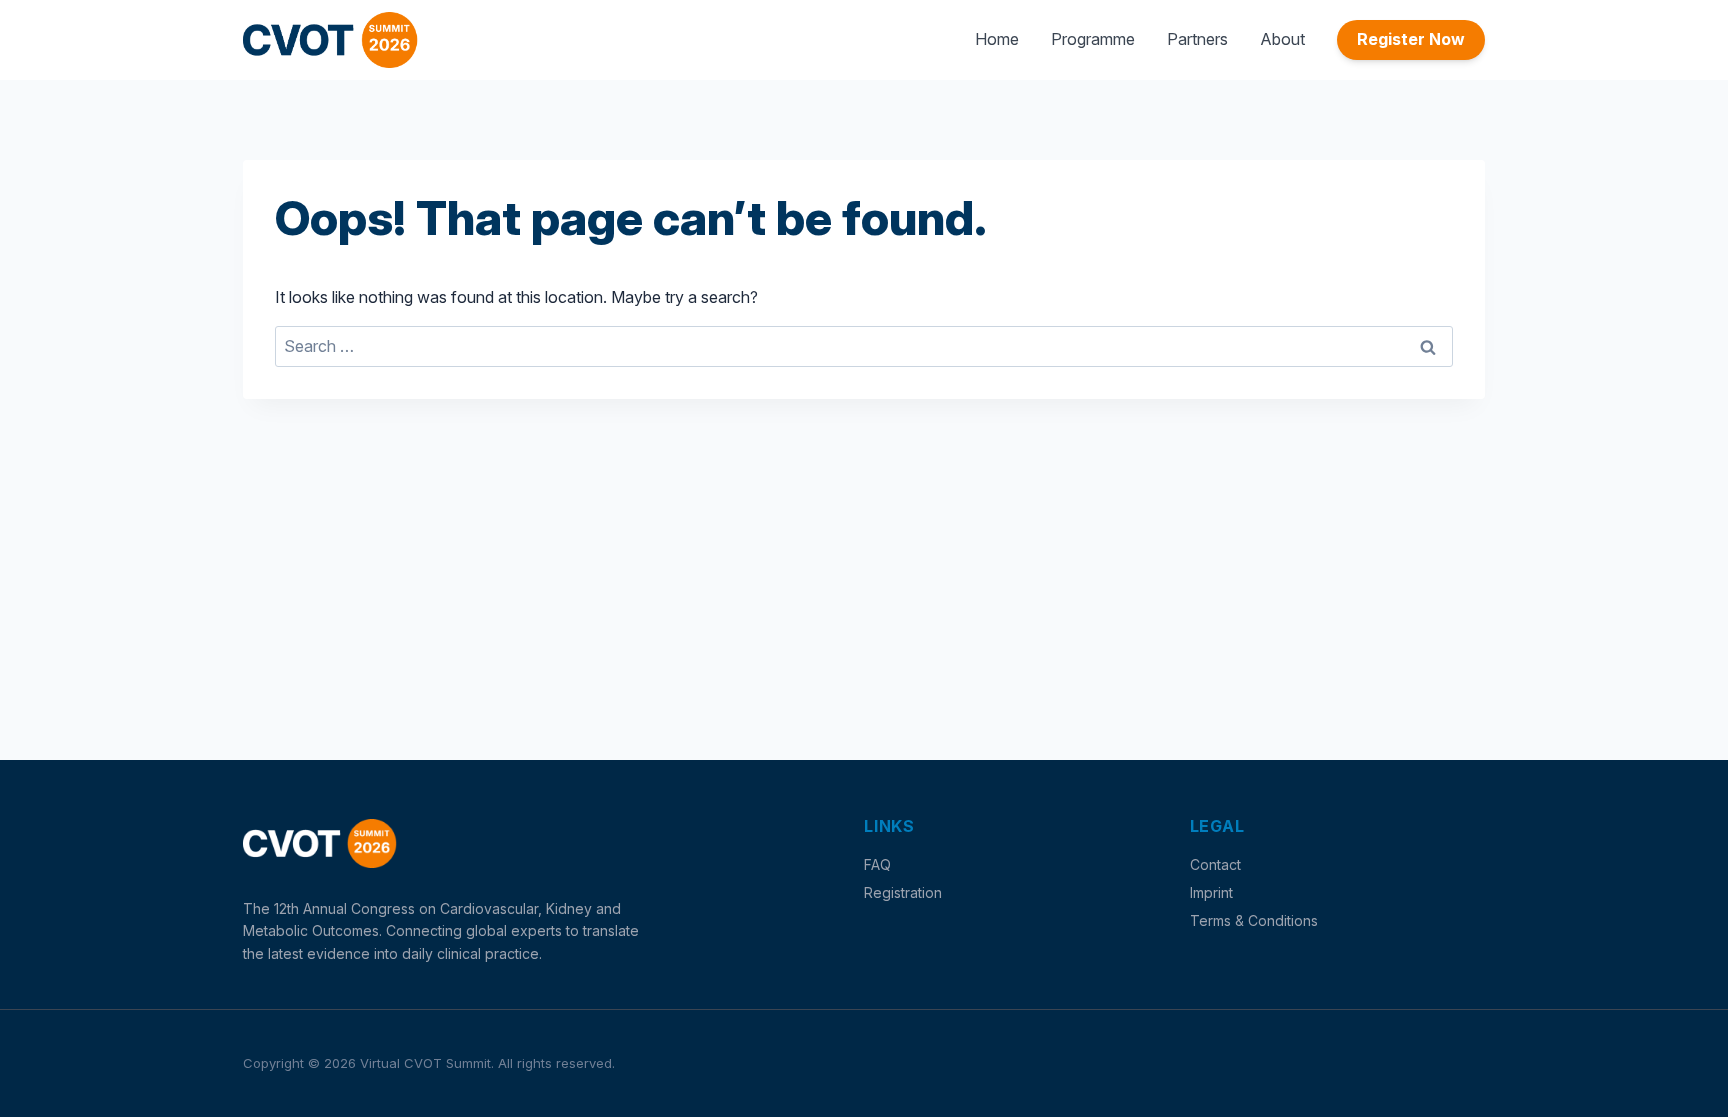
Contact (1215, 864)
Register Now (1411, 39)
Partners (1197, 39)
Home (997, 39)
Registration (903, 892)
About (1282, 39)
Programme (1093, 39)
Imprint (1211, 892)
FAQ (877, 864)
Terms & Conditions (1254, 920)
